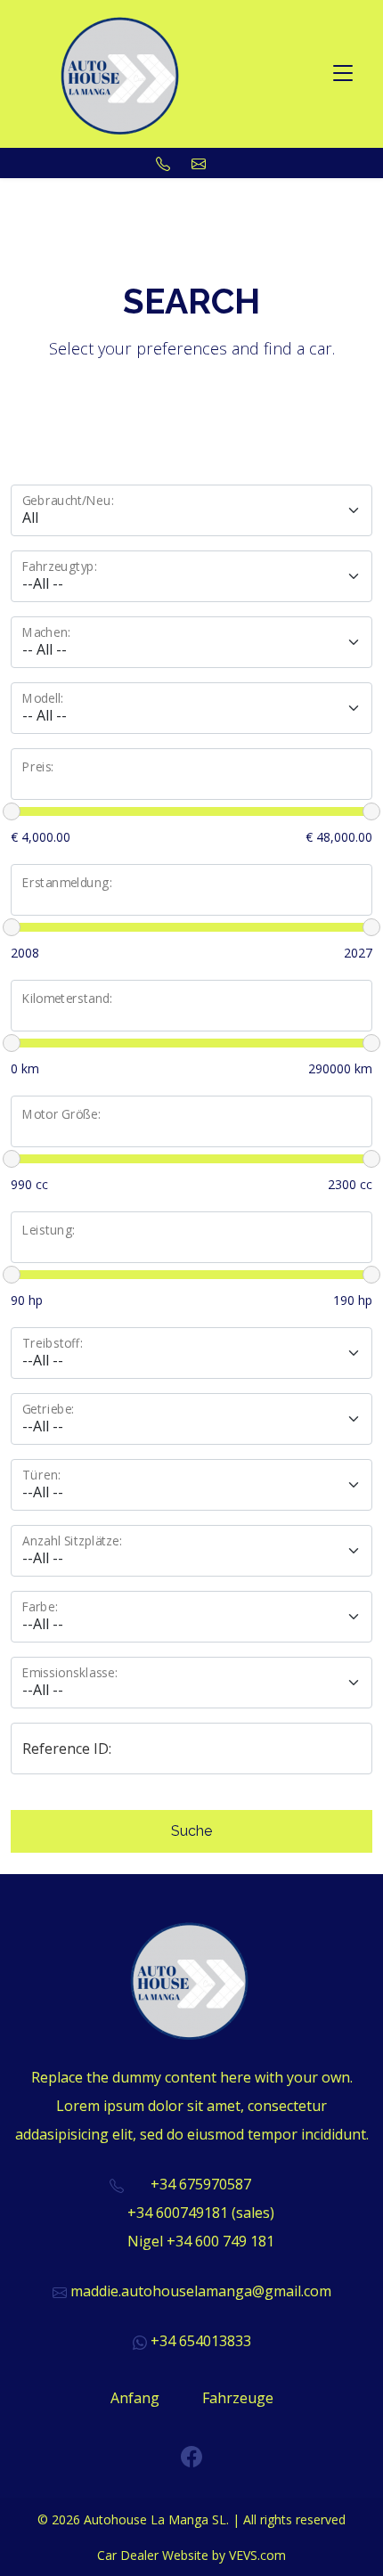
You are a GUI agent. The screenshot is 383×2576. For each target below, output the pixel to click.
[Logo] (122, 72)
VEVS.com (257, 2555)
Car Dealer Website (153, 2555)
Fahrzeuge (238, 2398)
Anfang (135, 2398)
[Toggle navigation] (343, 74)
